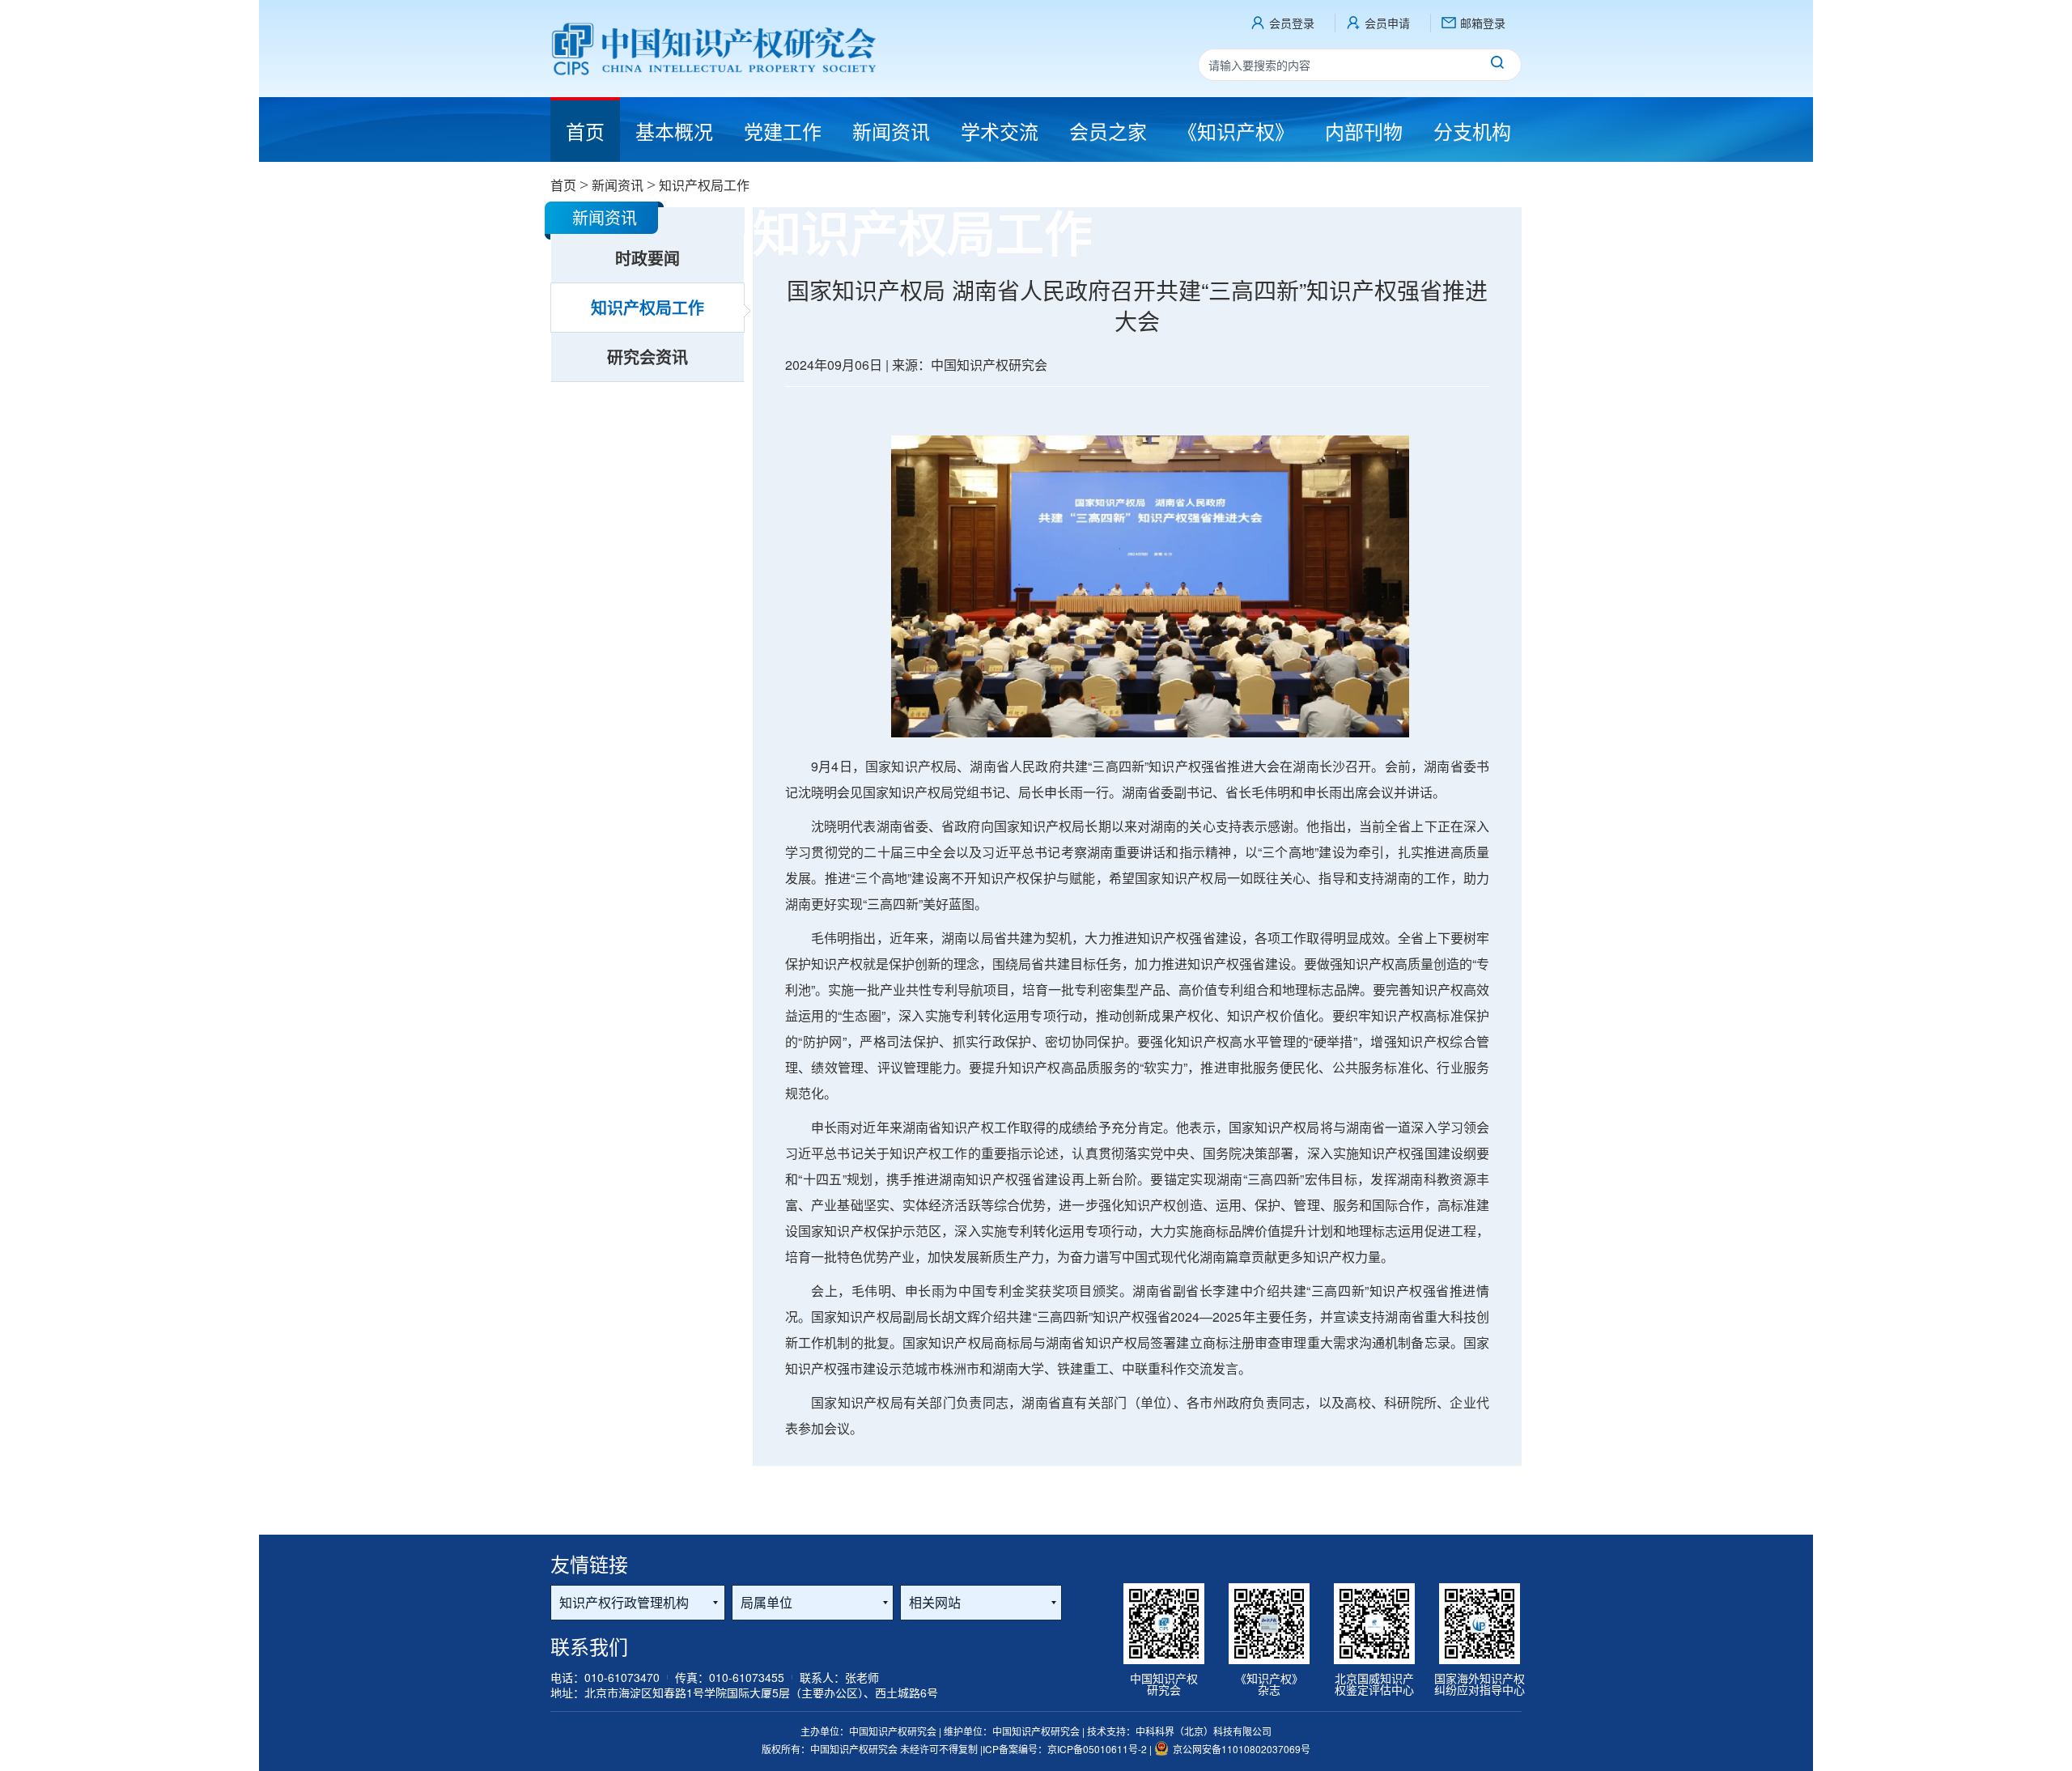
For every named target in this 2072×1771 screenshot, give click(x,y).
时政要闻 (647, 258)
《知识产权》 (1236, 131)
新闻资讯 (891, 131)
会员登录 (1292, 23)
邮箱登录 (1483, 23)
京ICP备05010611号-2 (1098, 1749)
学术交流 (1000, 131)
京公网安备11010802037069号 (1242, 1749)
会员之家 (1108, 131)
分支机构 (1472, 131)
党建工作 (783, 131)
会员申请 (1387, 23)
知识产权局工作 (647, 307)
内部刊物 (1364, 131)
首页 (563, 185)
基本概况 (674, 131)
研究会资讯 (647, 357)
